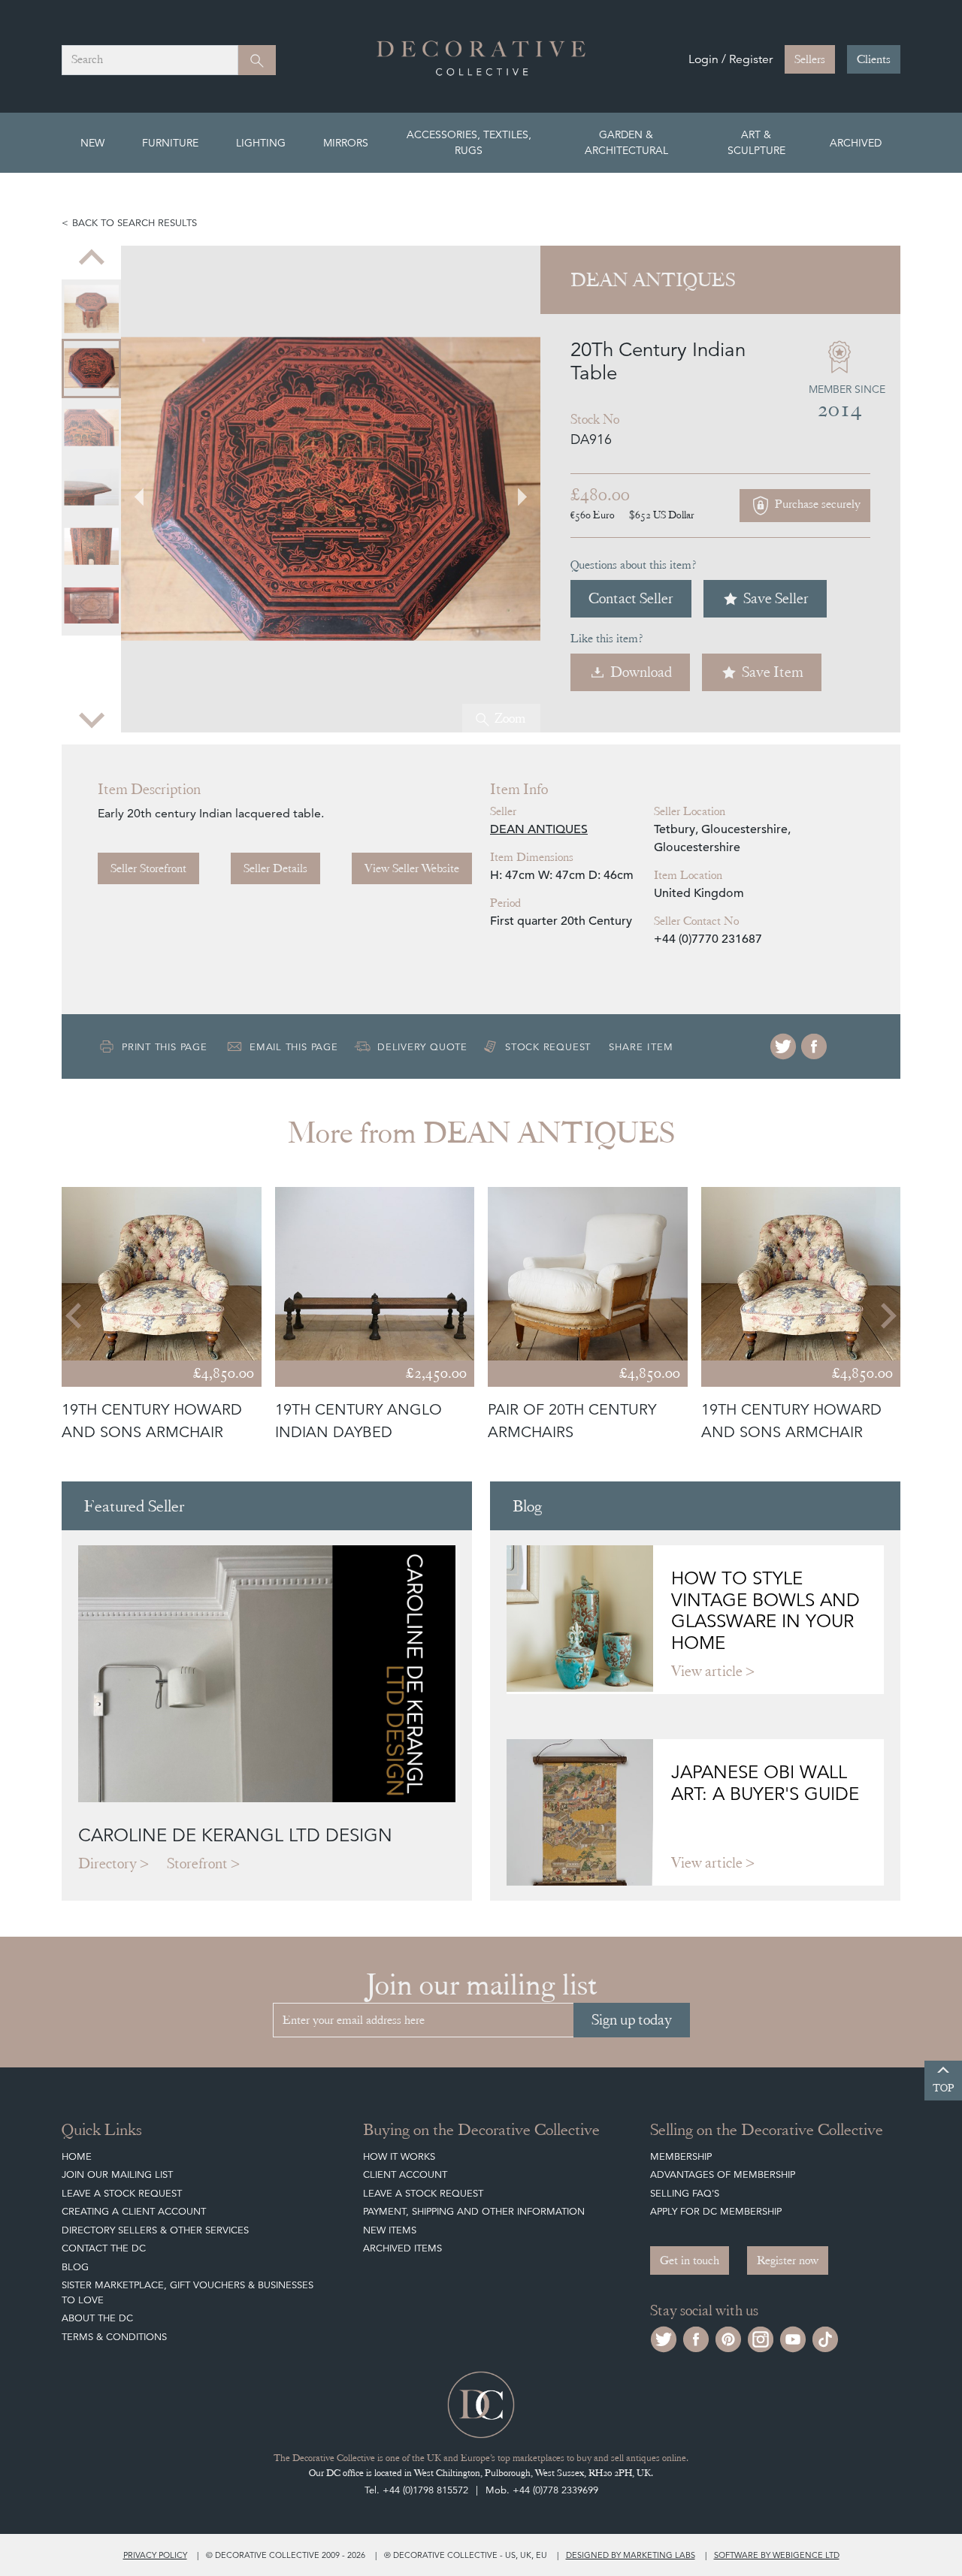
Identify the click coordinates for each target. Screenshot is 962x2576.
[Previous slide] (92, 259)
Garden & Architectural (626, 142)
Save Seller (776, 598)
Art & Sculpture (756, 142)
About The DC (97, 2318)
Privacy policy (155, 2555)
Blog (75, 2267)
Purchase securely (816, 504)
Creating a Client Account (134, 2211)
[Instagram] (761, 2337)
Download (641, 672)
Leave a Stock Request (122, 2193)
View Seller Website (412, 868)
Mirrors (346, 143)
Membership (681, 2156)
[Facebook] (814, 1046)
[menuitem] (91, 309)
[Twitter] (783, 1046)
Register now (788, 2260)
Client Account (405, 2174)
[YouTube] (793, 2337)
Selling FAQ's (685, 2193)
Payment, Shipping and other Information (474, 2211)
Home (77, 2156)
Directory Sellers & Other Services (155, 2230)
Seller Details (275, 868)
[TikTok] (825, 2337)
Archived (856, 143)
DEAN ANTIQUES (539, 829)
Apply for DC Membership (716, 2211)
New (92, 143)
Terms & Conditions (114, 2337)
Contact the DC (104, 2248)
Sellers (810, 59)
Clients (874, 59)
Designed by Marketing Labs (631, 2555)
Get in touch (690, 2260)
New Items (390, 2230)
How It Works (399, 2156)
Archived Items (402, 2248)
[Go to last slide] (75, 1315)
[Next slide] (92, 719)
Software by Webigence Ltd (777, 2555)
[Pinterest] (728, 2337)
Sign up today (632, 2020)
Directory (107, 1863)
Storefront (197, 1863)
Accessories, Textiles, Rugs (469, 142)
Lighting (261, 143)
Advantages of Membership (723, 2174)
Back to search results (135, 223)
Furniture (170, 143)
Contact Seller (631, 598)
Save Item (773, 672)
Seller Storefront (148, 868)
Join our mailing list (117, 2174)
